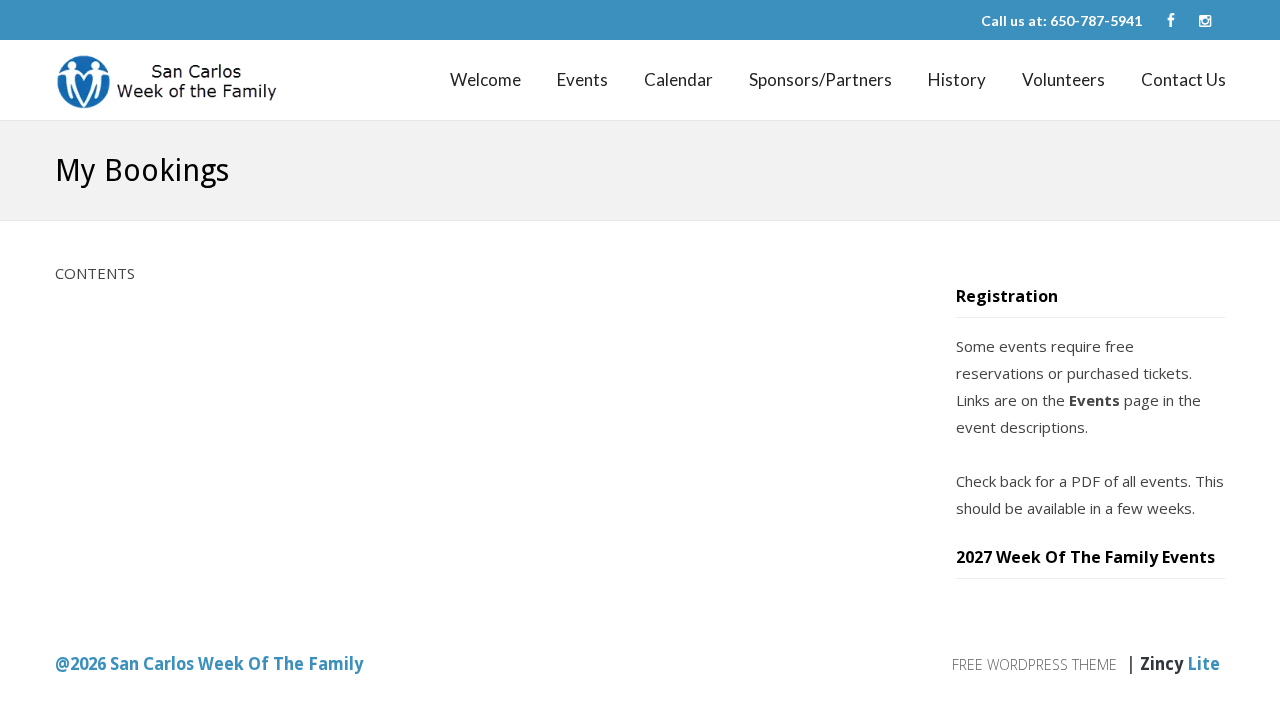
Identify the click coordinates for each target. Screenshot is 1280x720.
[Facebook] (1171, 21)
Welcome (485, 79)
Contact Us (1183, 79)
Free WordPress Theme (1034, 664)
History (957, 79)
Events (582, 79)
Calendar (678, 79)
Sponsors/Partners (820, 79)
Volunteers (1063, 79)
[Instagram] (1205, 21)
